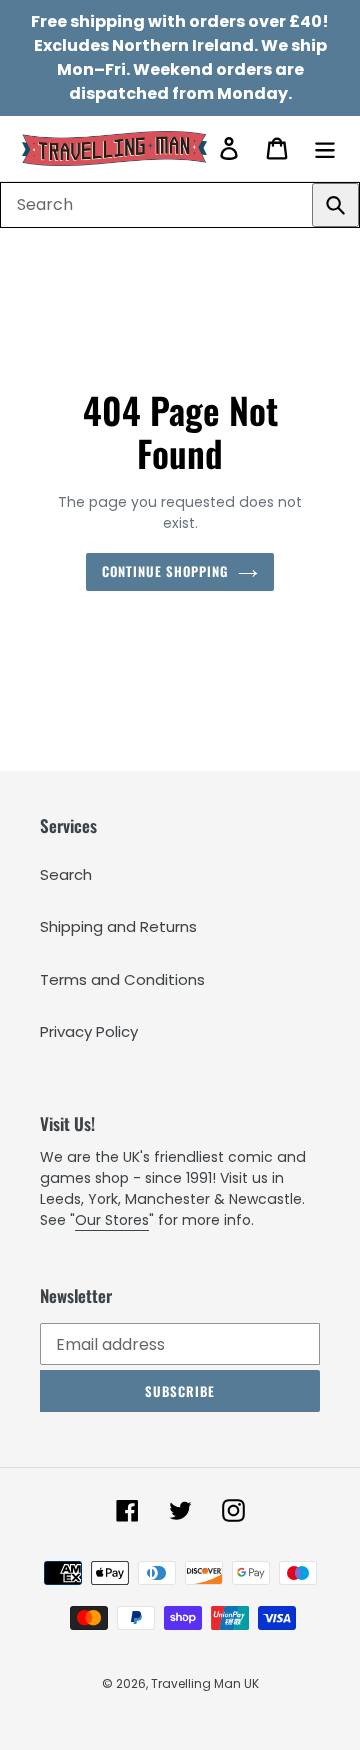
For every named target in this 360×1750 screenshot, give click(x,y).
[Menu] (325, 148)
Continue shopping (165, 571)
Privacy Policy (89, 1031)
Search (66, 874)
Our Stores (112, 1220)
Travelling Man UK (205, 1683)
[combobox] (180, 205)
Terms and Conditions (122, 979)
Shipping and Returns (118, 926)
